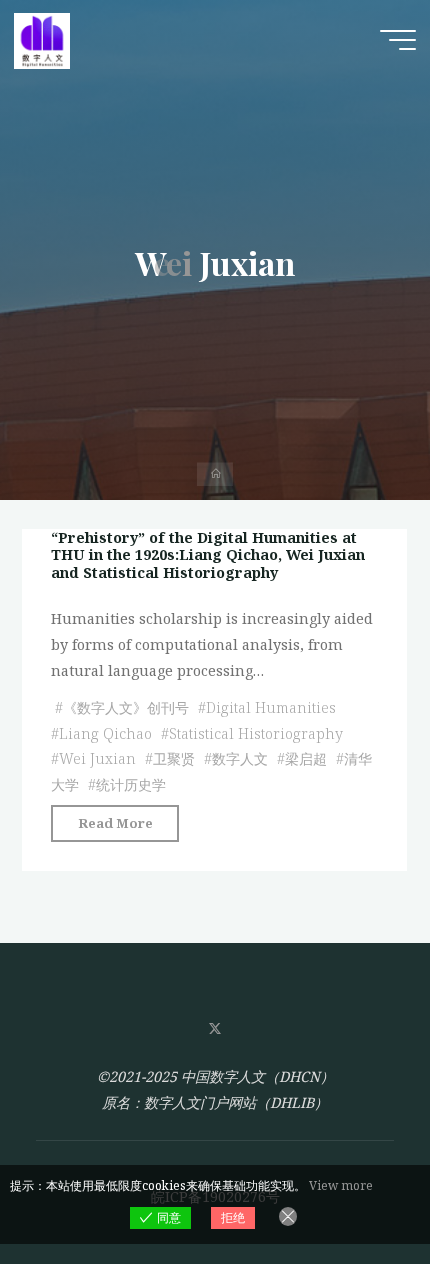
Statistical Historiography (256, 732)
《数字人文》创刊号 (126, 706)
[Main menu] (398, 40)
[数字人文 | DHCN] (42, 39)
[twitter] (214, 1029)
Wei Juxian (97, 758)
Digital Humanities (271, 706)
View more (341, 1185)
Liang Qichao (105, 732)
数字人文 (240, 758)
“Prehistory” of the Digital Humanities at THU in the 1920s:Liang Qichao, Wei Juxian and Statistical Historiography (208, 555)
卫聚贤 (174, 758)
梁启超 (306, 758)
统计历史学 (131, 784)
